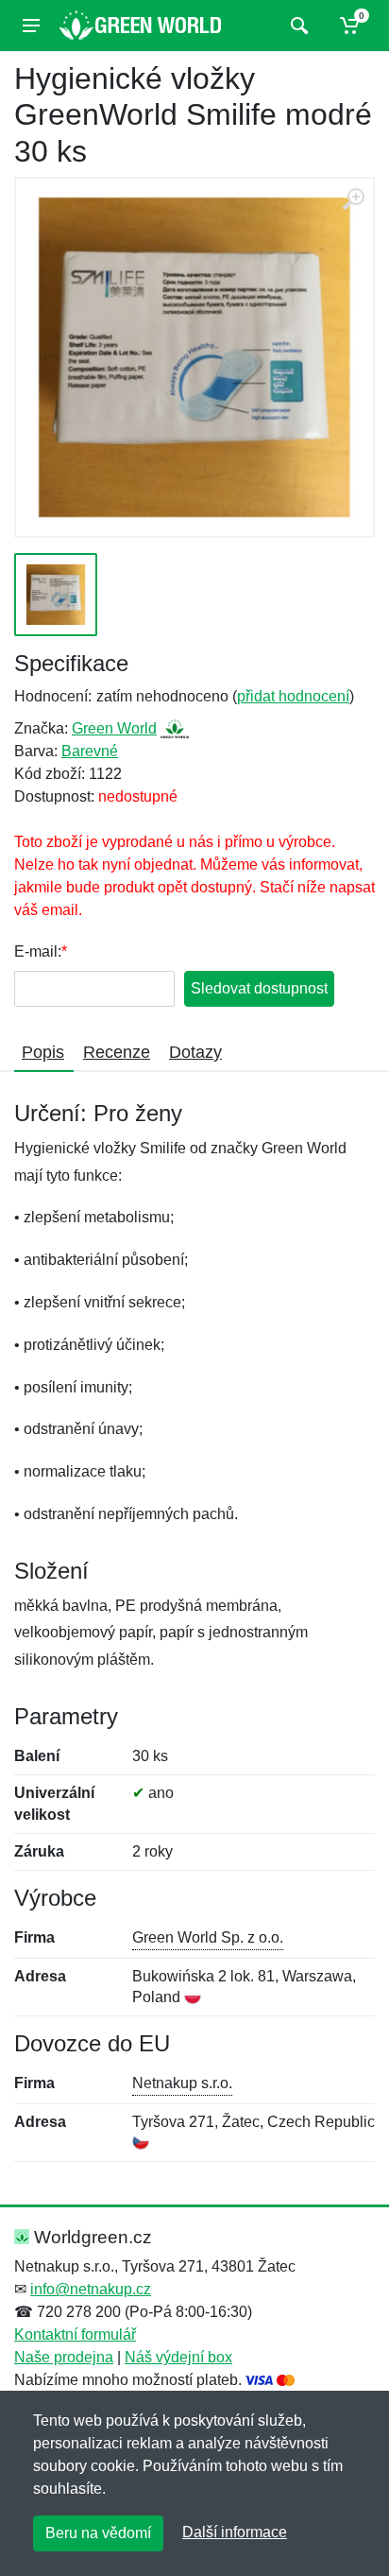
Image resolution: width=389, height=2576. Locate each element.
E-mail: (38, 951)
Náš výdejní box (178, 2357)
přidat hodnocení (293, 696)
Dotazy (195, 1052)
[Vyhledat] (297, 26)
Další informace (235, 2532)
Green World (114, 728)
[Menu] (31, 26)
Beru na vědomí (98, 2533)
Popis (43, 1052)
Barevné (90, 751)
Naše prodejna (64, 2357)
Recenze (117, 1052)
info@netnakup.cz (91, 2289)
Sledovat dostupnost (259, 988)
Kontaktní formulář (75, 2334)
